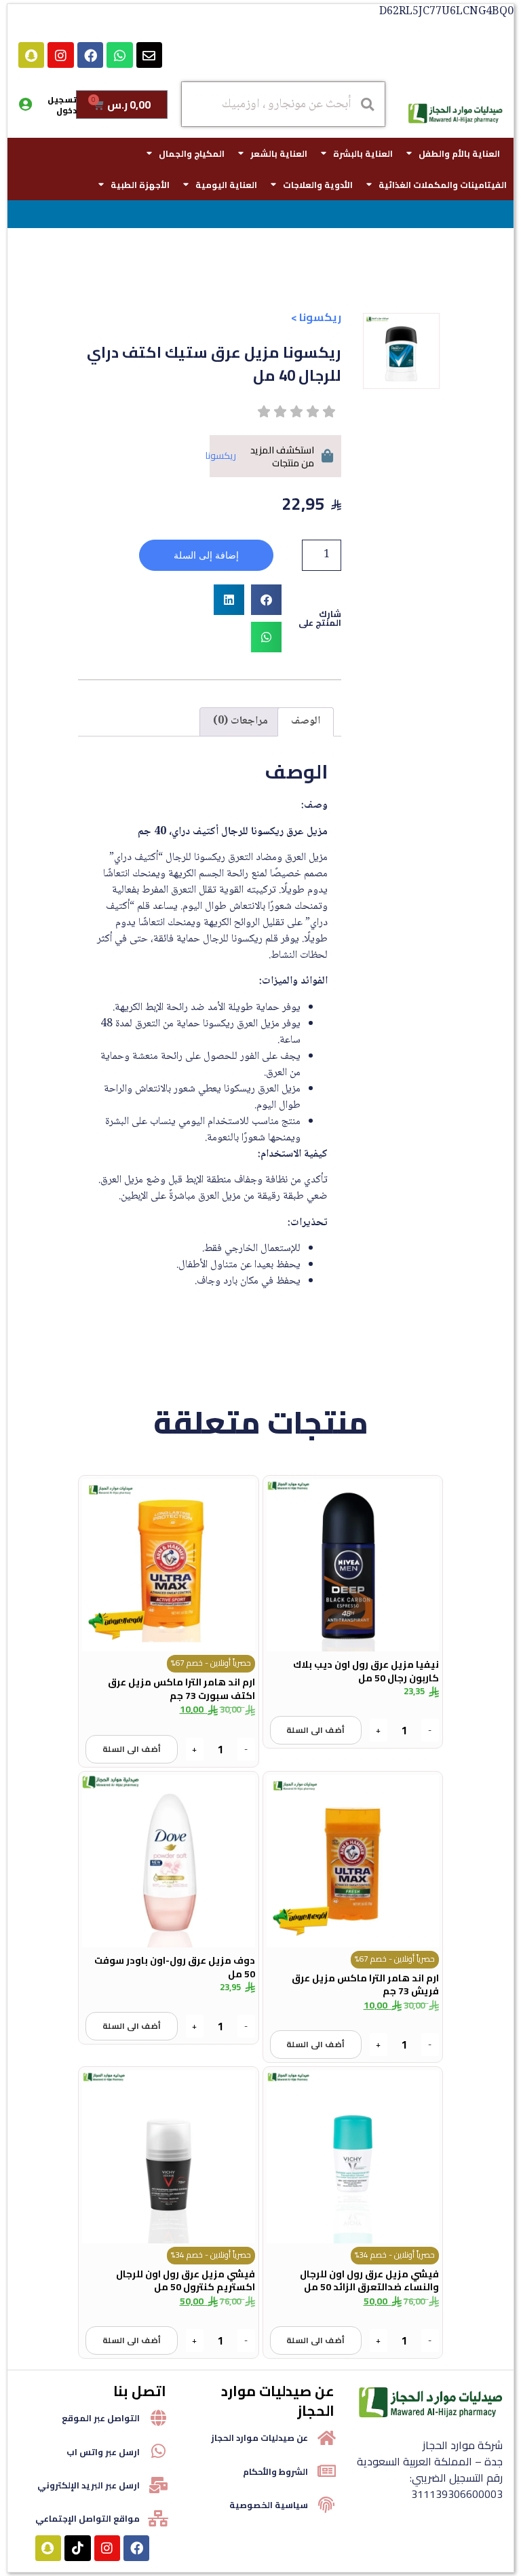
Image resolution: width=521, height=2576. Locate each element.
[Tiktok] (77, 2548)
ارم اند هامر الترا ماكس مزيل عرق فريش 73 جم (365, 1985)
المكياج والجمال (192, 153)
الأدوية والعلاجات (318, 185)
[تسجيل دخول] (25, 105)
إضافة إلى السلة (206, 555)
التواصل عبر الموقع (101, 2418)
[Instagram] (60, 55)
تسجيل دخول (62, 105)
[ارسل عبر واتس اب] (158, 2451)
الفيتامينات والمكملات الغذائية (443, 185)
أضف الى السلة (315, 1730)
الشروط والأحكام (275, 2471)
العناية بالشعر (279, 153)
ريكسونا (320, 317)
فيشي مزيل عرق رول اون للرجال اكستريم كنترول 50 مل (186, 2281)
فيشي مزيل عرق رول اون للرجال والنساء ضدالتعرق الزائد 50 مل (369, 2281)
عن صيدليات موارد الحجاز (259, 2438)
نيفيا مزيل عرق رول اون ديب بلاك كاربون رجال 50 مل (366, 1671)
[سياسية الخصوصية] (326, 2505)
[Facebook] (90, 55)
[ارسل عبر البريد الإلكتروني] (158, 2485)
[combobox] (283, 104)
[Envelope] (149, 55)
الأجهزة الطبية (140, 185)
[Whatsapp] (119, 55)
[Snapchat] (31, 55)
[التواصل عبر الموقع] (158, 2418)
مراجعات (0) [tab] (240, 721)
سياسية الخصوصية (269, 2505)
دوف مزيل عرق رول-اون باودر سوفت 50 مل (175, 1967)
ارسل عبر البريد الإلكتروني (89, 2485)
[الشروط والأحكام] (326, 2471)
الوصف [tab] (306, 721)
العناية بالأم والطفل (459, 153)
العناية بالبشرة (363, 153)
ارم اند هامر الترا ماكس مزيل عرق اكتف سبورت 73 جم (181, 1689)
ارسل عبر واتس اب (103, 2452)
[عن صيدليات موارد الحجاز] (326, 2438)
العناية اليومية (226, 185)
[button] (266, 600)
